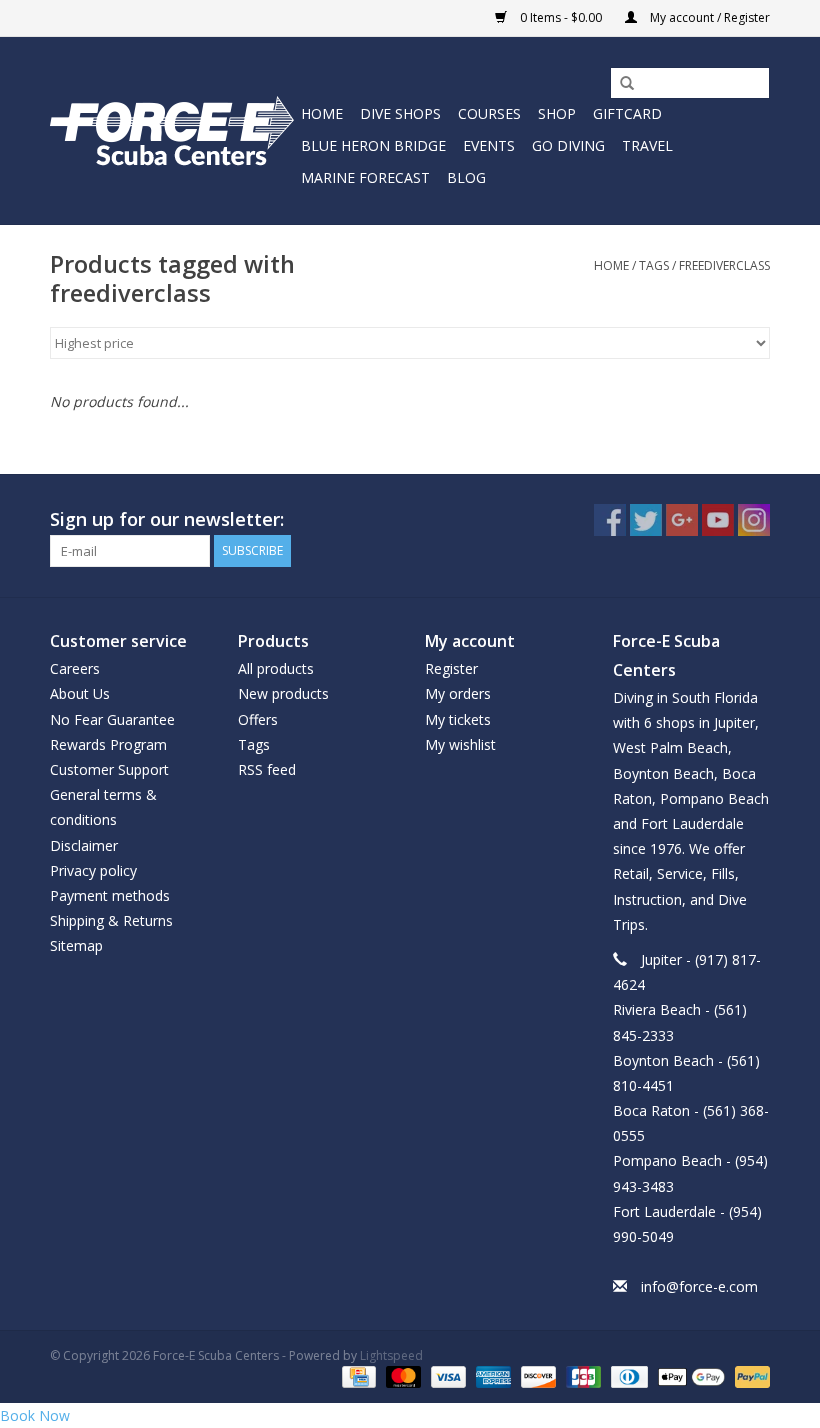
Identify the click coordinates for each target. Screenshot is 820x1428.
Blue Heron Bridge (373, 145)
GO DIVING (568, 145)
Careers (75, 668)
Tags (654, 265)
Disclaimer (84, 845)
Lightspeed (391, 1355)
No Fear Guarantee (112, 719)
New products (283, 693)
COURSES (489, 113)
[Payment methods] (357, 1375)
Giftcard (627, 113)
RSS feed (267, 769)
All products (276, 668)
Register (451, 668)
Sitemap (76, 945)
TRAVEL (647, 145)
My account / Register (708, 17)
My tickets (458, 719)
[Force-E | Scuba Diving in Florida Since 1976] (172, 130)
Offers (258, 719)
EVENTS (489, 145)
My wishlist (460, 744)
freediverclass (724, 265)
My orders (458, 693)
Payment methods (110, 895)
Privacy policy (93, 870)
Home (322, 113)
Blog (466, 177)
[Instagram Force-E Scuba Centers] (754, 520)
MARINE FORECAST (365, 177)
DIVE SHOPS (400, 113)
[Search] (620, 84)
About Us (80, 693)
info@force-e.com (699, 1286)
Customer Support (109, 769)
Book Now (35, 1415)
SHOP (557, 113)
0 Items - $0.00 (561, 17)
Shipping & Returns (111, 920)
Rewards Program (108, 744)
